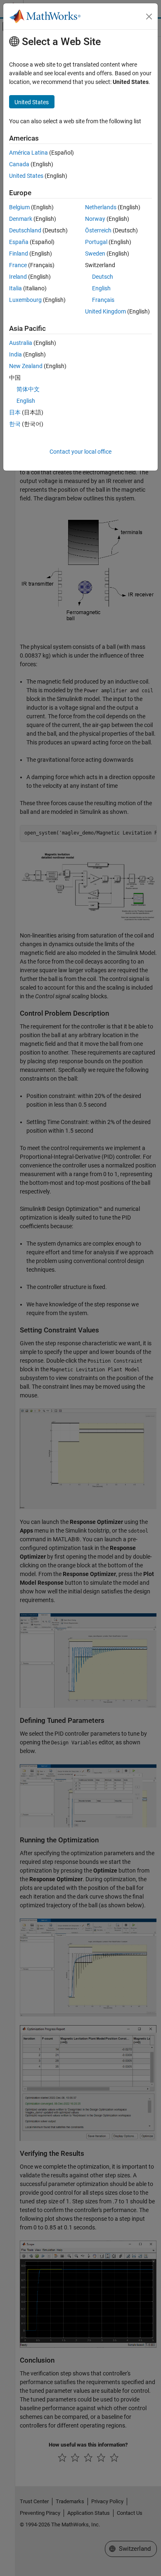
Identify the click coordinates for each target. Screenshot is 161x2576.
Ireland (18, 277)
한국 (15, 424)
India (15, 354)
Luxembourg (25, 300)
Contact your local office (80, 452)
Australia (21, 343)
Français (103, 300)
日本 (15, 412)
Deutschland (25, 230)
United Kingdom (105, 311)
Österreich (98, 230)
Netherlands (101, 207)
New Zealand (26, 366)
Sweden (95, 254)
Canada (19, 164)
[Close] (149, 17)
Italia (15, 288)
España (19, 242)
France (18, 265)
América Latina (28, 153)
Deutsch (103, 277)
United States (26, 176)
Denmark (21, 219)
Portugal (96, 242)
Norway (95, 219)
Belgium (19, 207)
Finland (19, 254)
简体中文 (28, 389)
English (101, 288)
